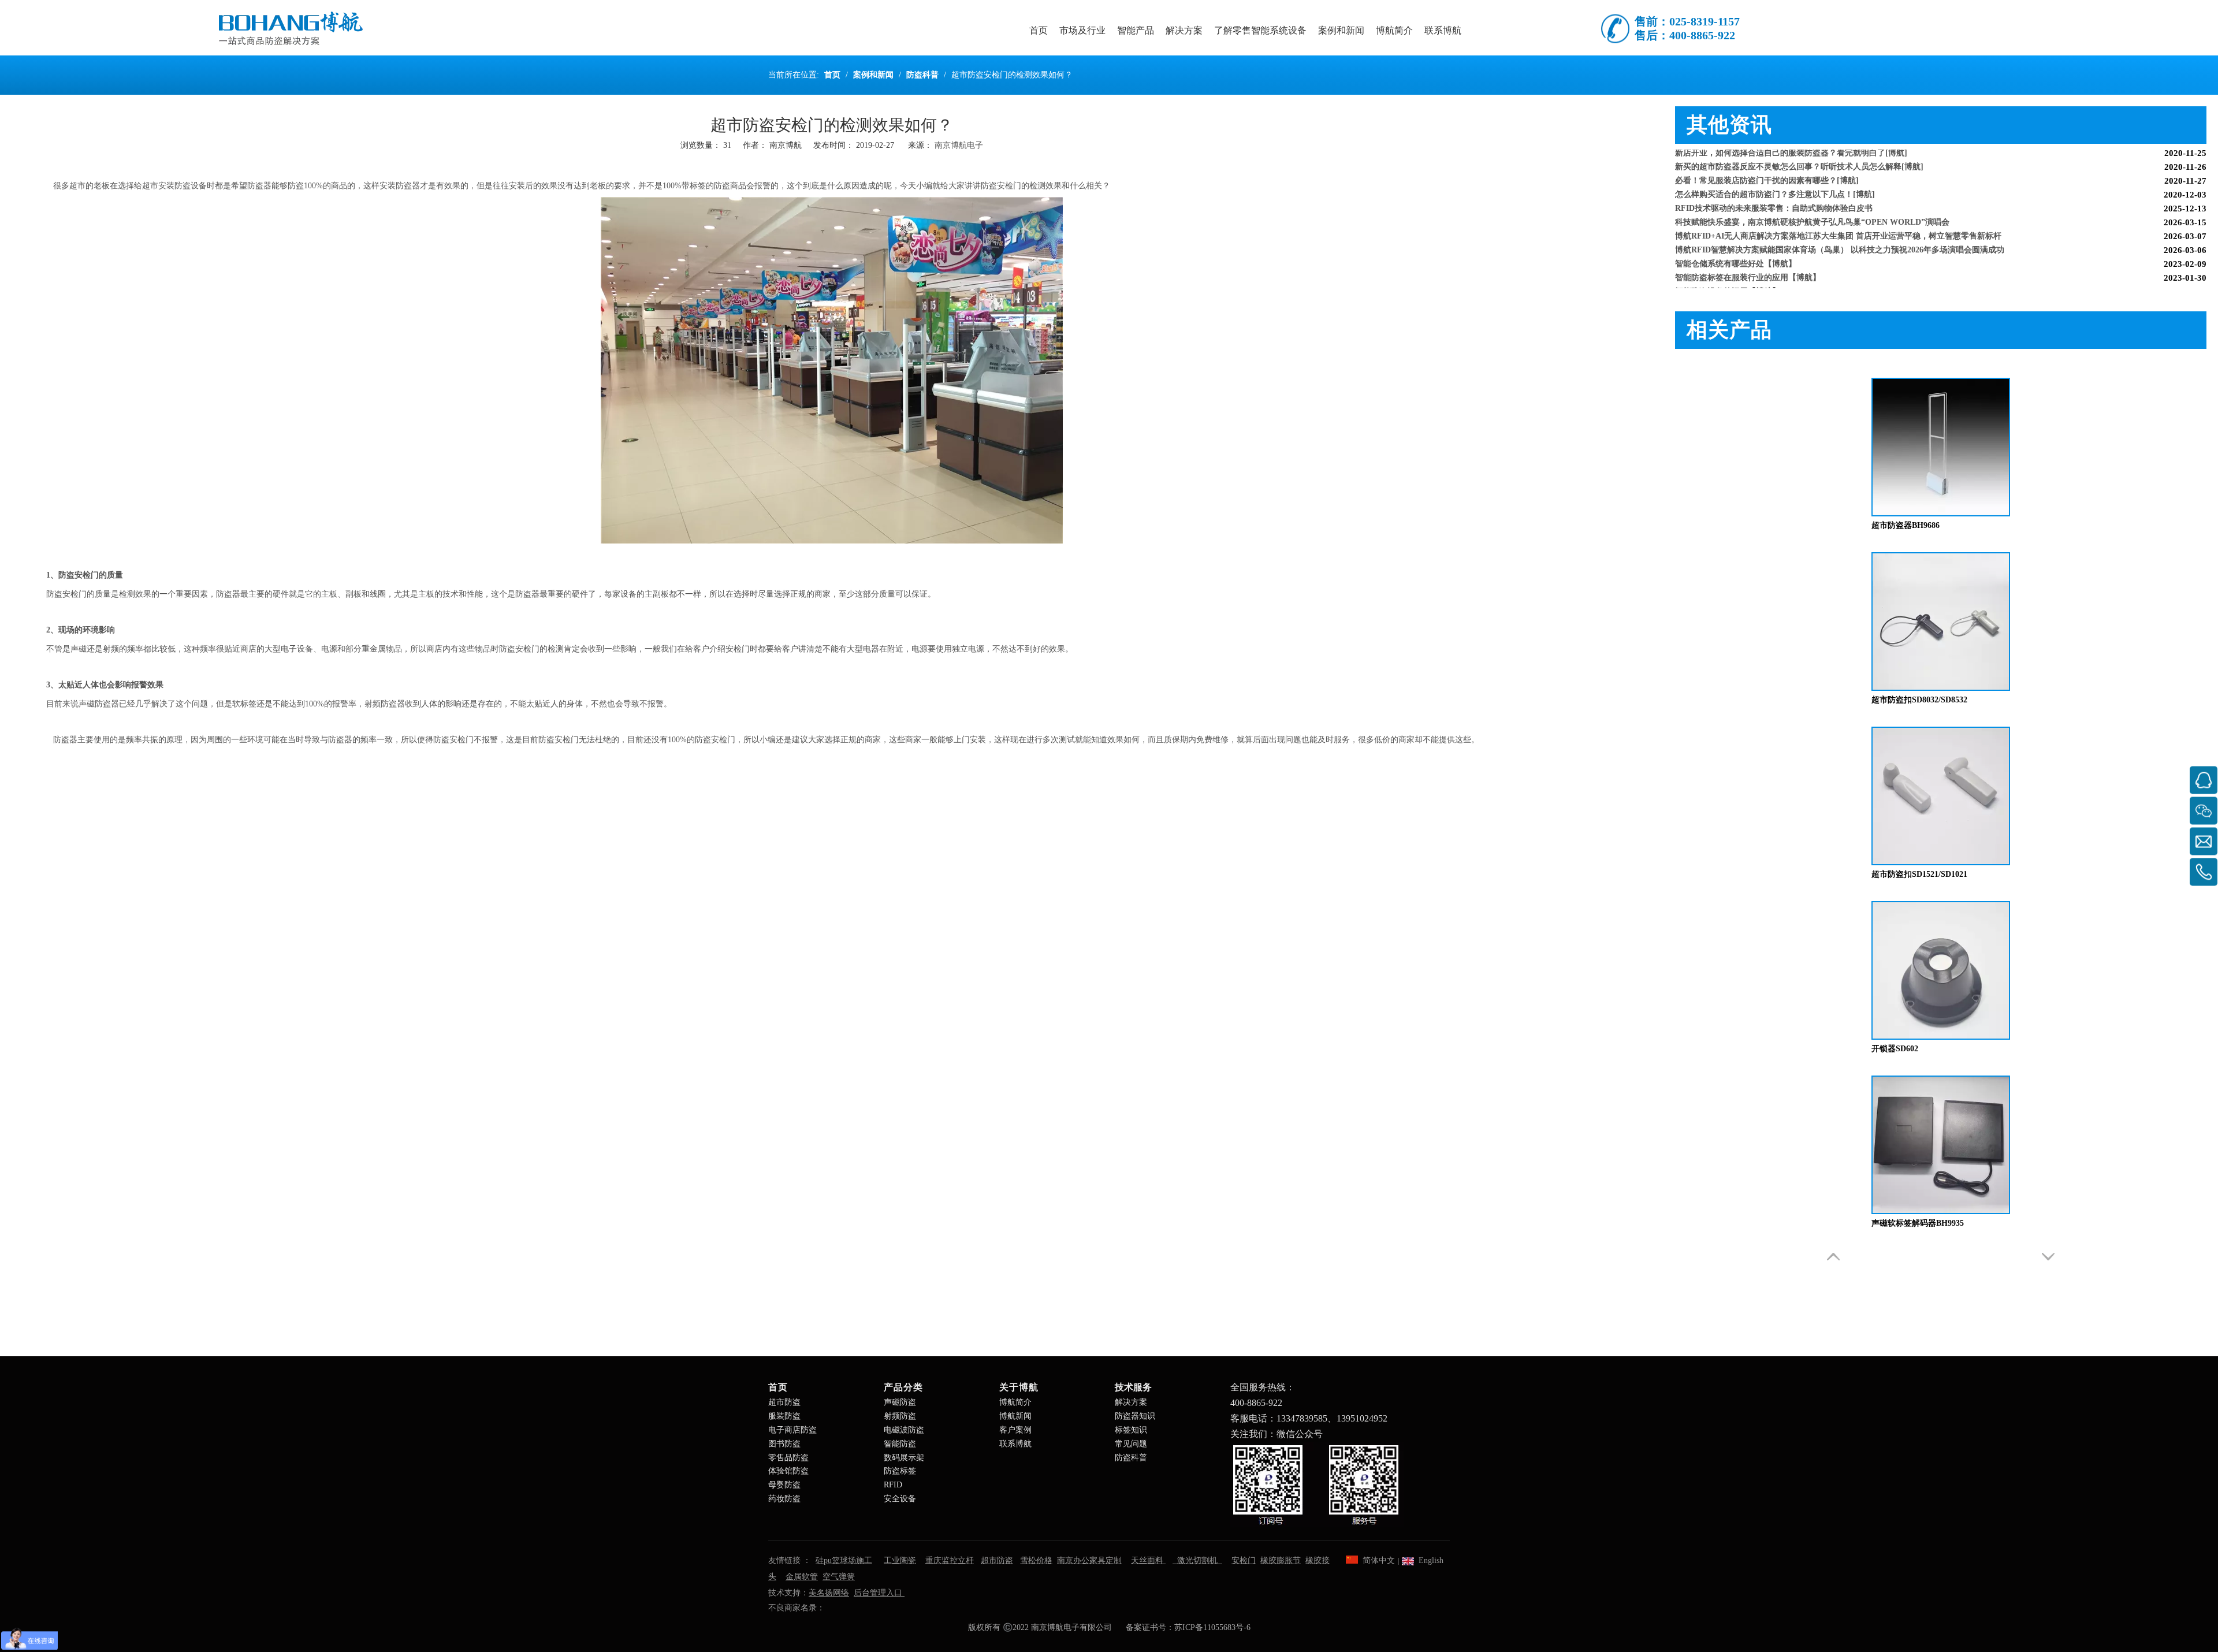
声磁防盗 (900, 1402)
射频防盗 (900, 1416)
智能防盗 (900, 1444)
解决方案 (1131, 1402)
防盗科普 (1131, 1458)
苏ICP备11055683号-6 (1212, 1627)
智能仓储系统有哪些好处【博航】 (1736, 242)
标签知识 (1131, 1430)
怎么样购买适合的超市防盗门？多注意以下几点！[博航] (1775, 173)
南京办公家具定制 (1089, 1560)
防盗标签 (900, 1471)
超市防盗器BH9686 (1906, 525)
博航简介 (1015, 1402)
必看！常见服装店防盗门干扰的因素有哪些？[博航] (1767, 159)
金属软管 (802, 1577)
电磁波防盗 (904, 1430)
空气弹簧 (839, 1577)
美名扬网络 (829, 1593)
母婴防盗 (784, 1485)
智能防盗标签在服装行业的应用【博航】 (1748, 256)
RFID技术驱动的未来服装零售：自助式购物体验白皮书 (1774, 187)
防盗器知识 (1135, 1416)
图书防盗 (784, 1444)
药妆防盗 (784, 1499)
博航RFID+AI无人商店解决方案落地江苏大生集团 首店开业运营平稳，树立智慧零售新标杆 (1838, 215)
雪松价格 (1036, 1560)
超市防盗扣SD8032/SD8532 (1919, 700)
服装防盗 (784, 1416)
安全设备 (900, 1499)
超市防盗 (784, 1402)
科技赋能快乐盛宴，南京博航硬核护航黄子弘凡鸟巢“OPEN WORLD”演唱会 (1812, 201)
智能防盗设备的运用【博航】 (1728, 270)
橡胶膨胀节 (1281, 1560)
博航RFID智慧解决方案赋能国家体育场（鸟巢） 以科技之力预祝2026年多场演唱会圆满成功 (1840, 228)
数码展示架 (904, 1458)
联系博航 (1015, 1444)
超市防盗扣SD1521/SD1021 (1919, 874)
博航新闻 (1015, 1416)
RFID (893, 1485)
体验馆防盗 (788, 1471)
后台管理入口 (879, 1593)
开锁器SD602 (1895, 1049)
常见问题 (1131, 1444)
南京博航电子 (959, 145)
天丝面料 (1148, 1560)
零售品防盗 (788, 1458)
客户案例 (1015, 1430)
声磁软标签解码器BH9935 (1918, 1223)
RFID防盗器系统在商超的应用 (1729, 284)
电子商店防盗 (792, 1430)
